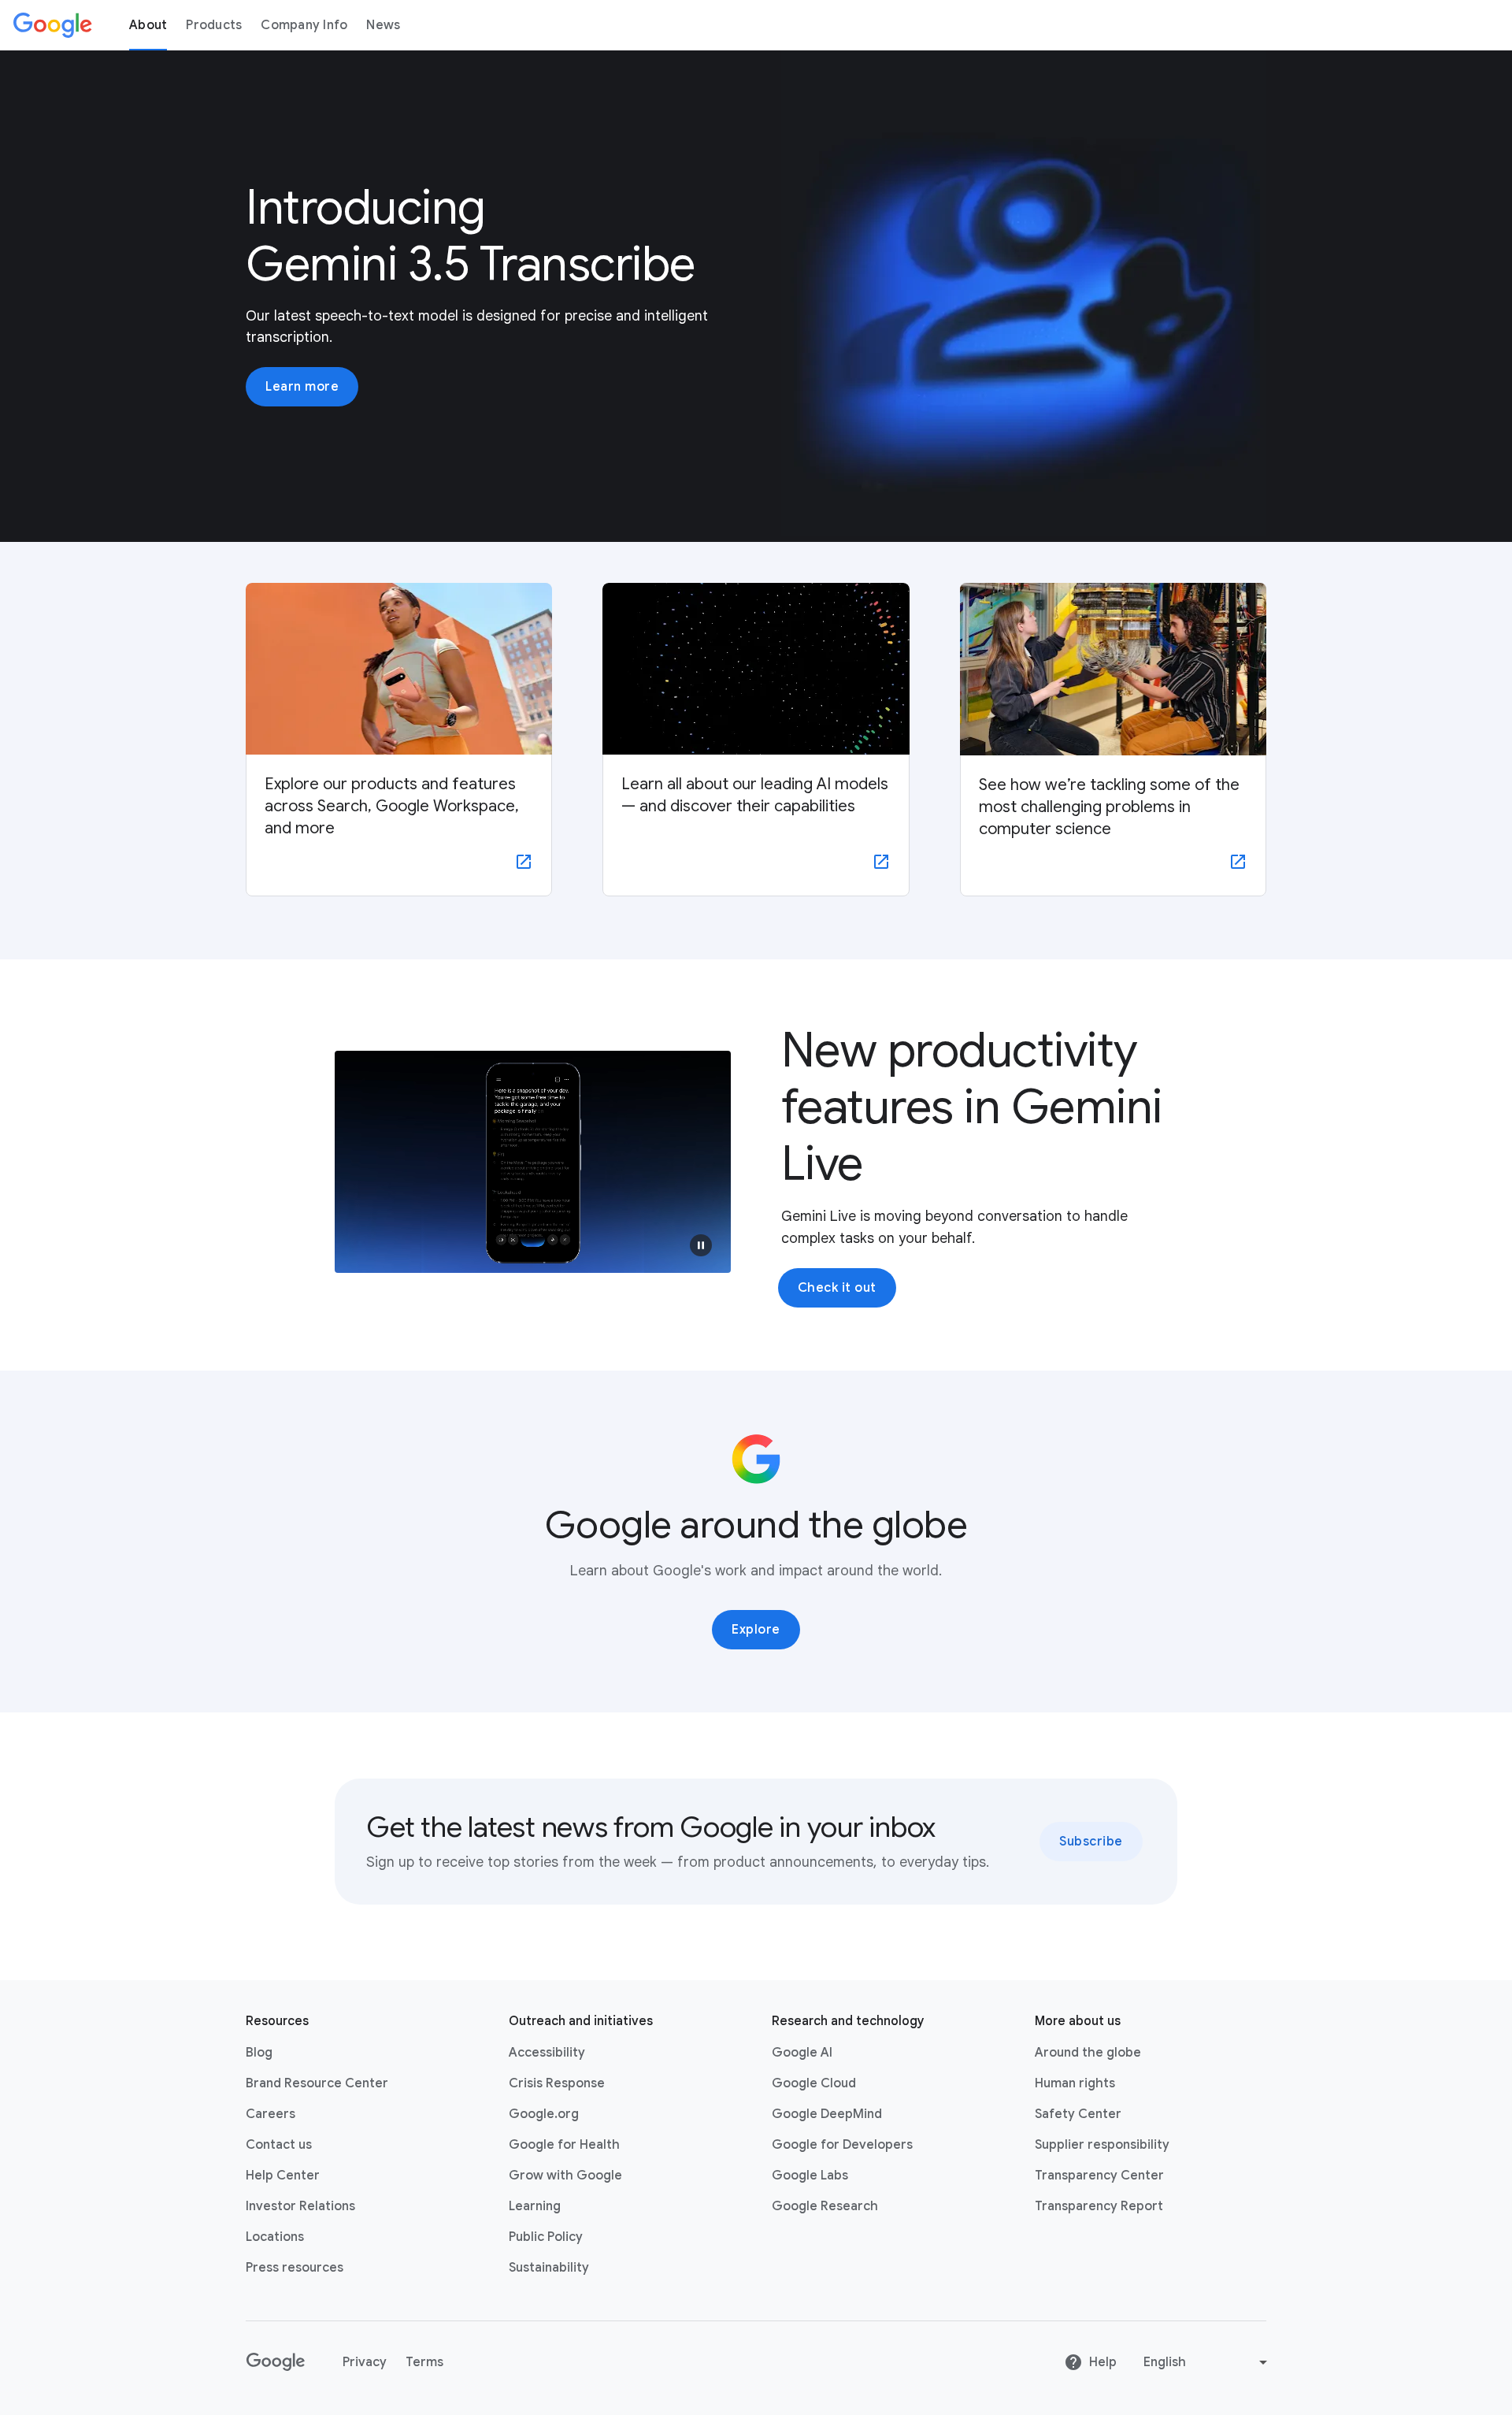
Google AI (802, 2053)
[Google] (53, 25)
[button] (701, 1245)
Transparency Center (1099, 2176)
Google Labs (810, 2176)
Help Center (283, 2176)
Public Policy (546, 2237)
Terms (424, 2362)
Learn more (302, 387)
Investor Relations (300, 2206)
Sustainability (549, 2268)
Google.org (544, 2114)
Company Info (304, 25)
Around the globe (1088, 2053)
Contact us (279, 2145)
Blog (259, 2053)
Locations (275, 2237)
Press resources (295, 2268)
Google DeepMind (827, 2114)
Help (1103, 2362)
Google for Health (564, 2145)
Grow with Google (565, 2176)
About (148, 25)
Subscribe (1091, 1842)
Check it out (837, 1288)
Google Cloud (814, 2083)
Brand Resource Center (317, 2083)
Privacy (365, 2362)
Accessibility (547, 2053)
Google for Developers (842, 2145)
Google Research (825, 2206)
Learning (535, 2206)
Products (214, 25)
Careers (271, 2114)
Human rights (1075, 2083)
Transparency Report (1099, 2206)
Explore (756, 1630)
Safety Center (1078, 2114)
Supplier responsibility (1102, 2145)
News (383, 25)
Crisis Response (557, 2083)
